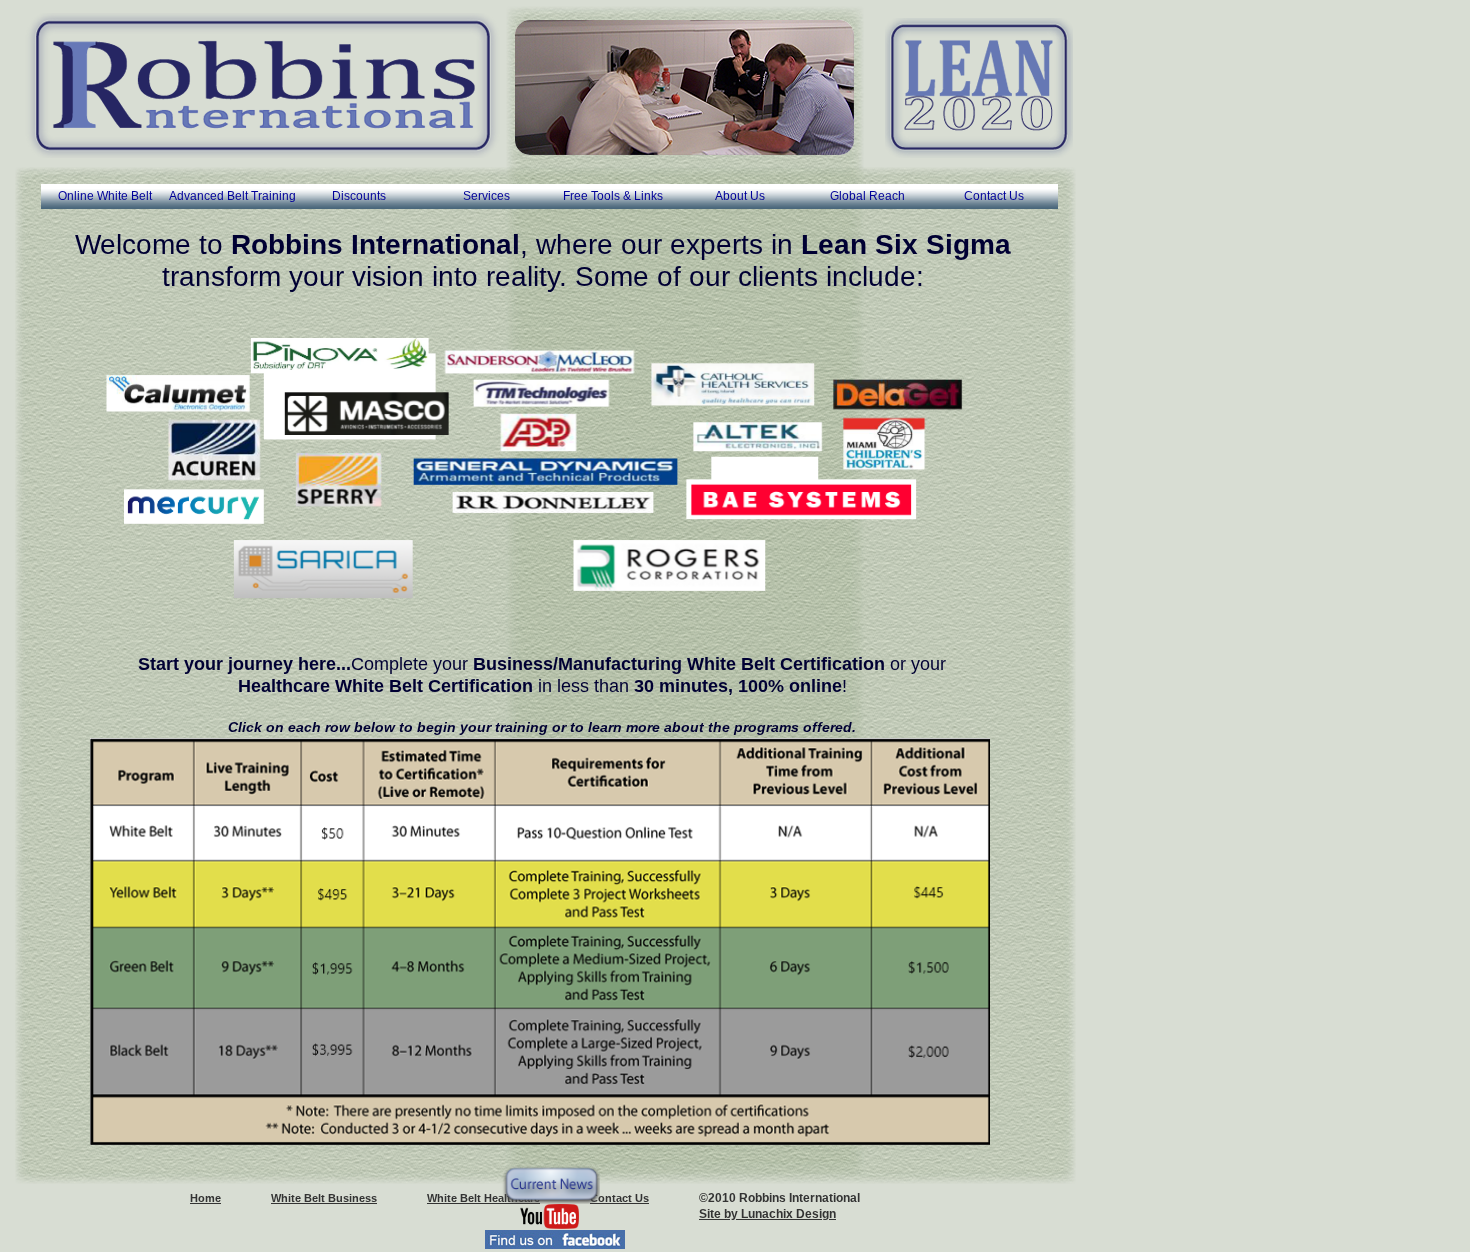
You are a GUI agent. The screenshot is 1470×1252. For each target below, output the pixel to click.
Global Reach (867, 196)
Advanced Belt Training (232, 196)
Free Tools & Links (613, 196)
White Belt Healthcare (483, 1198)
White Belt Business (324, 1198)
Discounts (359, 196)
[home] (262, 85)
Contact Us (994, 196)
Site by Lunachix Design (767, 1214)
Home (205, 1198)
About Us (740, 196)
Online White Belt (105, 196)
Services (486, 196)
